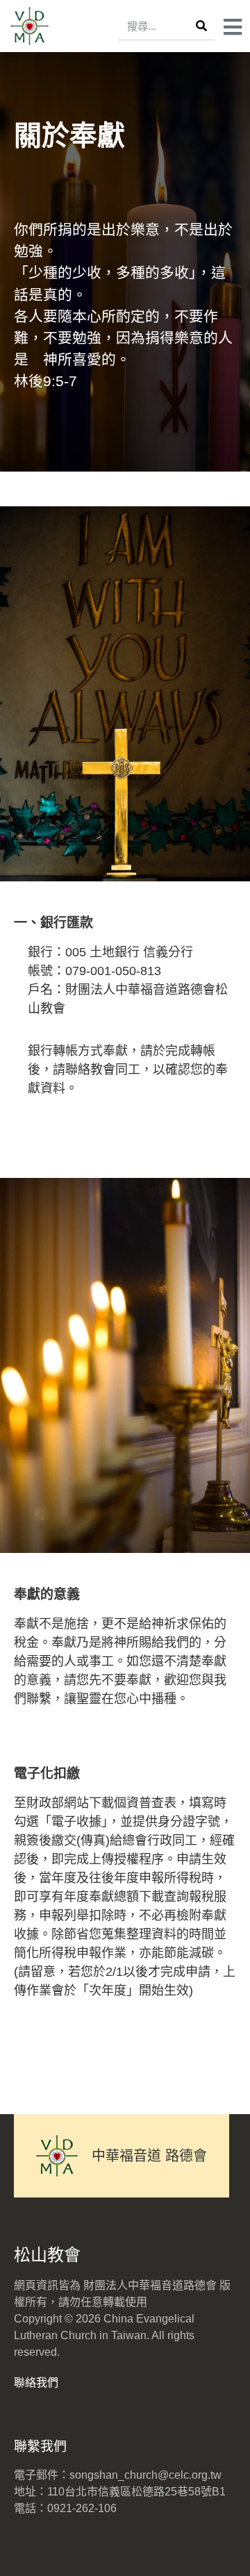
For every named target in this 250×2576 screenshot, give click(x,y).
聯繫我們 (40, 2446)
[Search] (201, 26)
